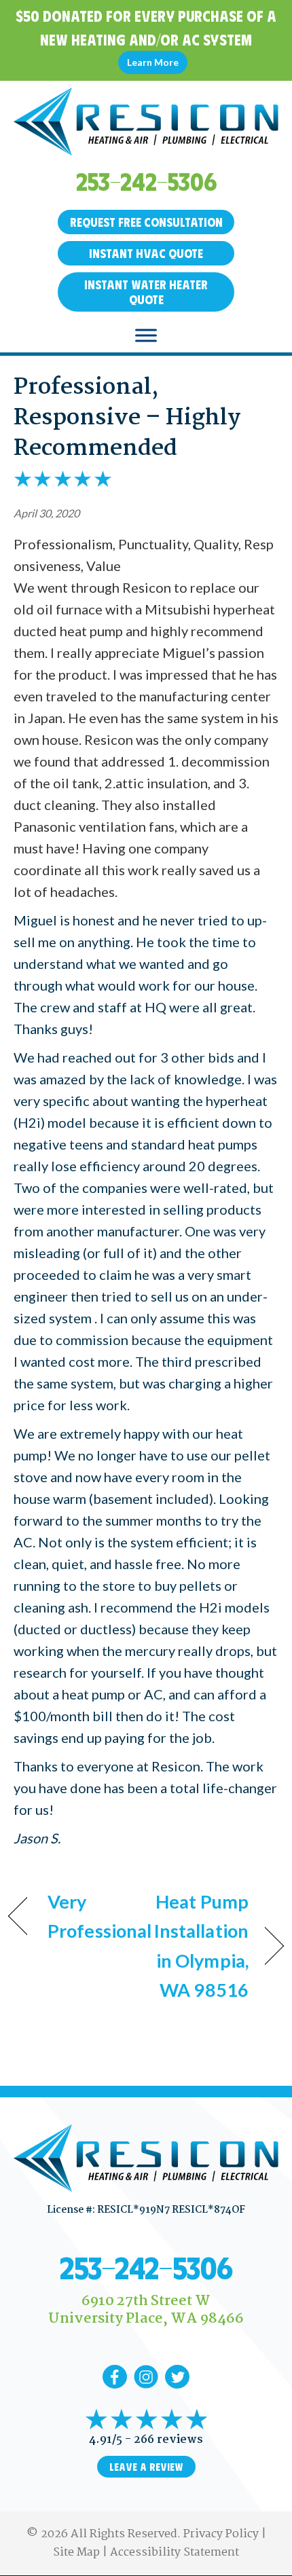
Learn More (153, 62)
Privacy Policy (221, 2534)
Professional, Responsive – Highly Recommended (127, 418)
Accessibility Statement (175, 2553)
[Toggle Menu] (146, 335)
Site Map (76, 2553)
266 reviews (168, 2440)
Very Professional (99, 1916)
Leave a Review (146, 2467)
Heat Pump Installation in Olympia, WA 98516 (201, 1946)
